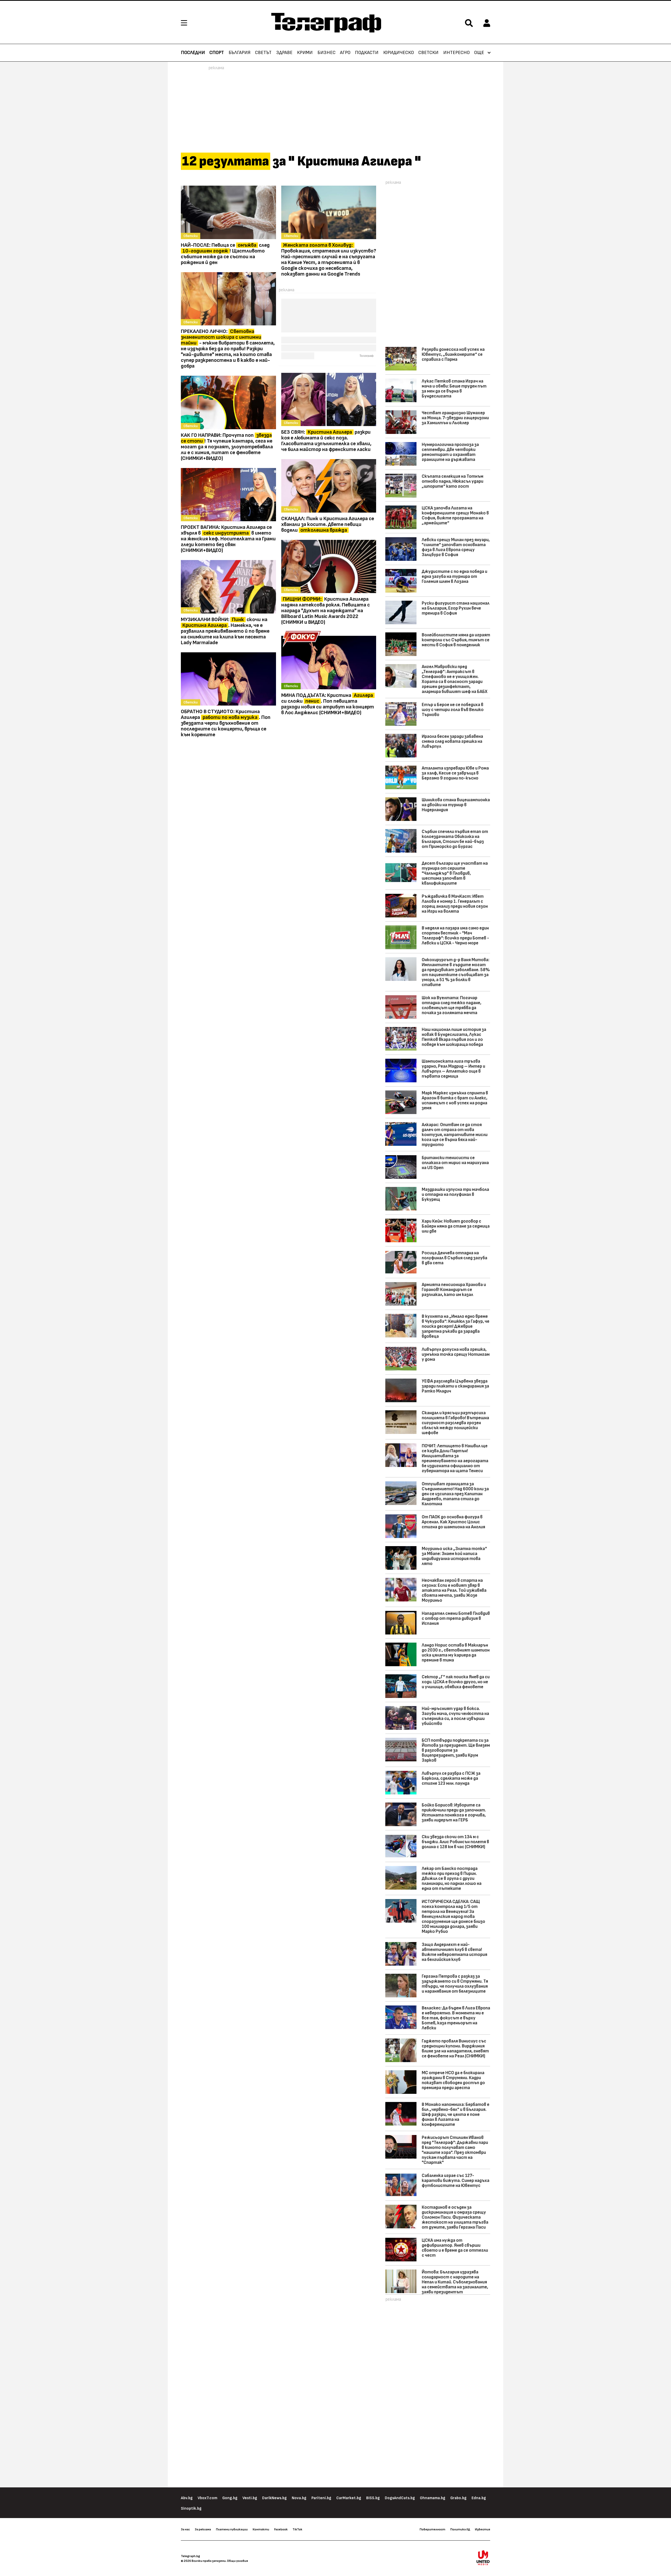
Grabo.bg (458, 2498)
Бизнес (326, 53)
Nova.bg (299, 2498)
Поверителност (432, 2529)
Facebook (281, 2529)
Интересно (456, 53)
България (240, 53)
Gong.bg (230, 2498)
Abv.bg (187, 2498)
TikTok (297, 2529)
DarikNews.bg (274, 2498)
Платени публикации (232, 2529)
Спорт (217, 53)
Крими (305, 53)
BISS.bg (373, 2498)
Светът (263, 53)
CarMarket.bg (349, 2498)
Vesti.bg (250, 2498)
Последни (193, 53)
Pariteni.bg (321, 2498)
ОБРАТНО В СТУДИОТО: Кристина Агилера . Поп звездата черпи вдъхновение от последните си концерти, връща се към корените (226, 723)
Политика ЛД (460, 2529)
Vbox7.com (207, 2498)
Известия (483, 2529)
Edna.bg (479, 2498)
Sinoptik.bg (191, 2508)
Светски (428, 53)
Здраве (284, 53)
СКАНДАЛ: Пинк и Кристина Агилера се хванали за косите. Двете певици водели (328, 524)
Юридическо (399, 53)
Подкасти (367, 53)
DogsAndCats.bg (400, 2498)
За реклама (203, 2529)
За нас (185, 2529)
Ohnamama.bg (433, 2498)
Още (479, 53)
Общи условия (237, 2561)
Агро (345, 53)
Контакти (261, 2529)
